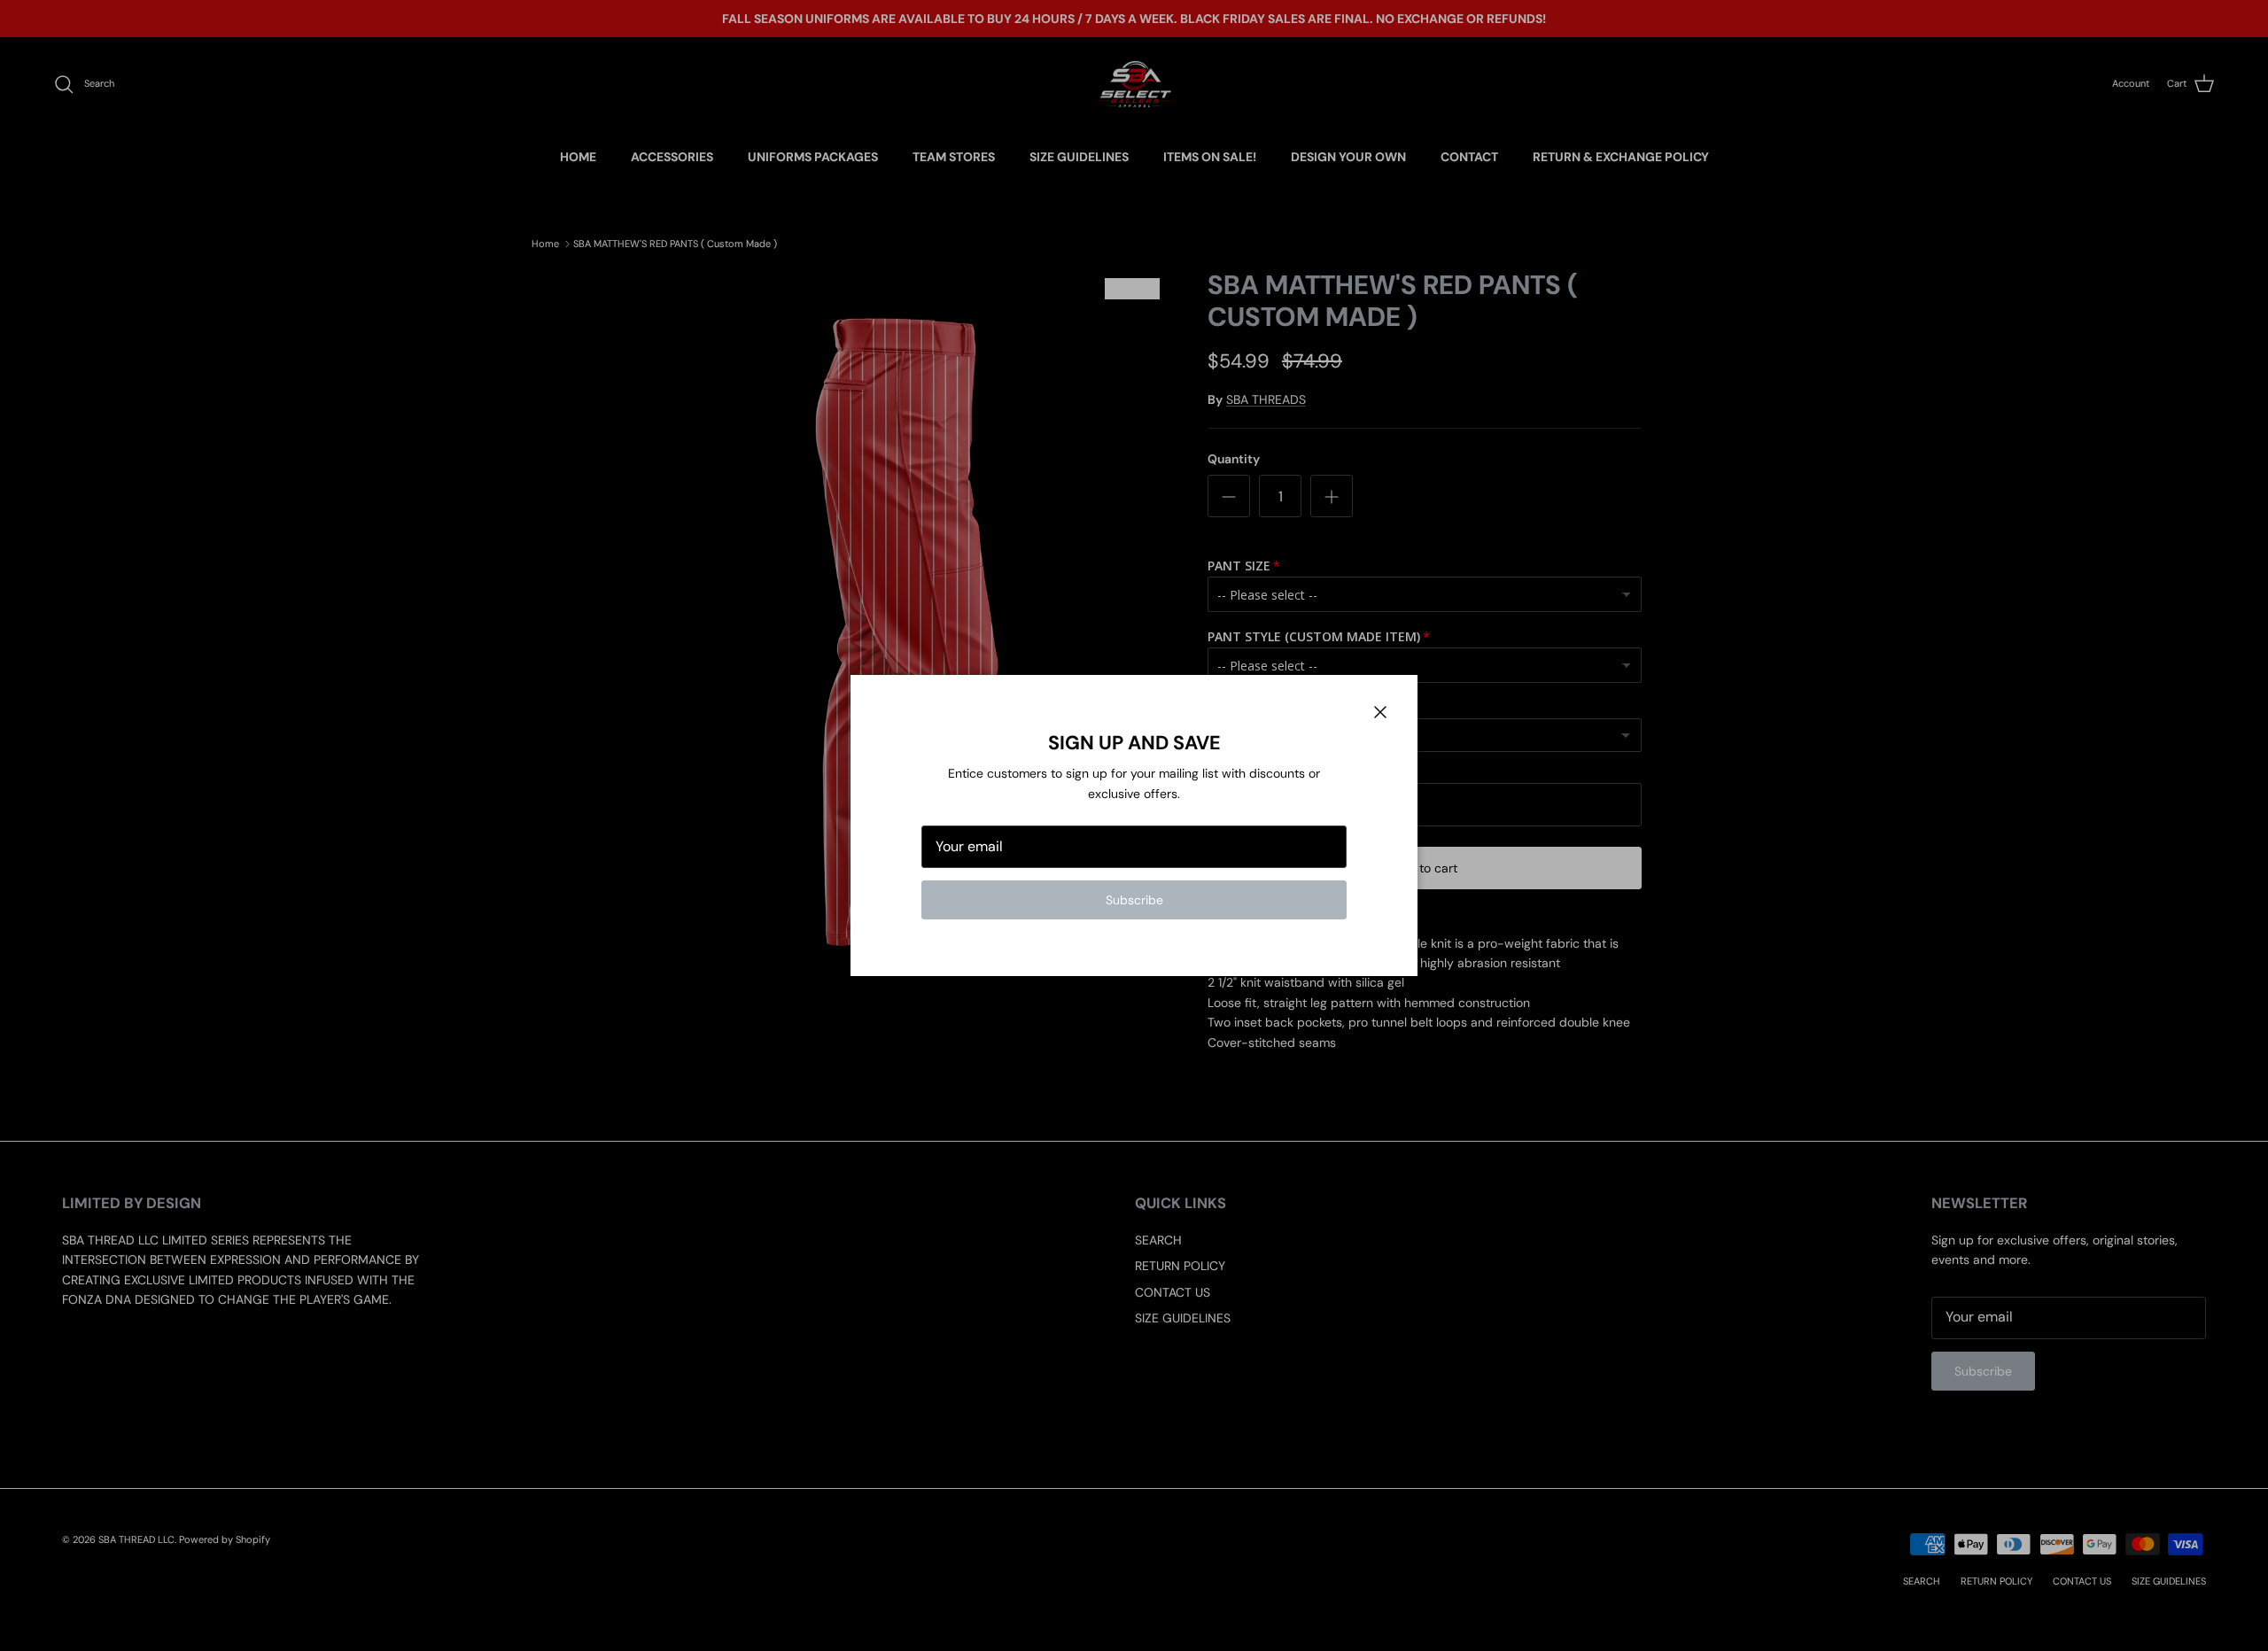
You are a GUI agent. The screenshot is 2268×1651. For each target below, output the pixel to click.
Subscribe (1134, 900)
